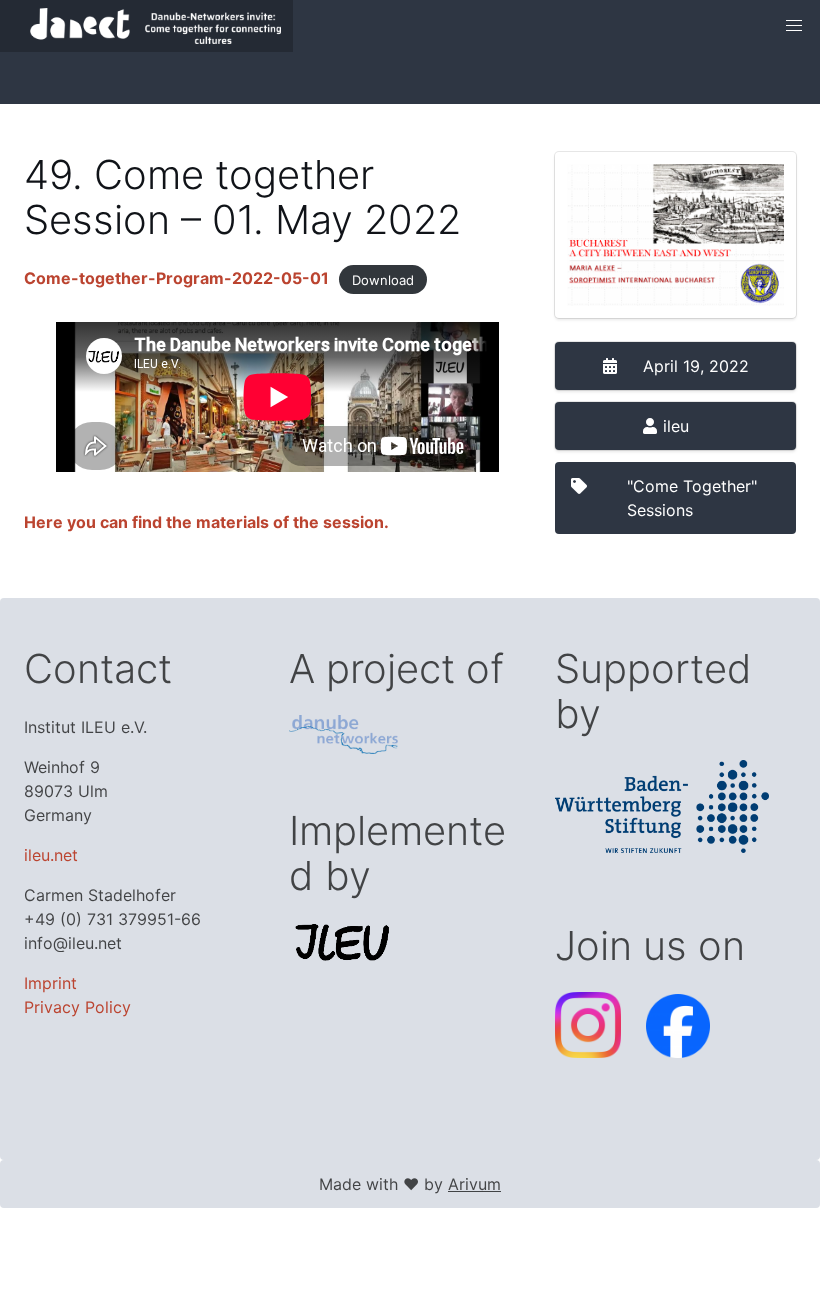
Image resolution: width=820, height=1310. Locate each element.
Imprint (50, 983)
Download (383, 279)
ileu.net (51, 855)
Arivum (474, 1184)
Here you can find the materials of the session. (206, 522)
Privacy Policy (77, 1007)
